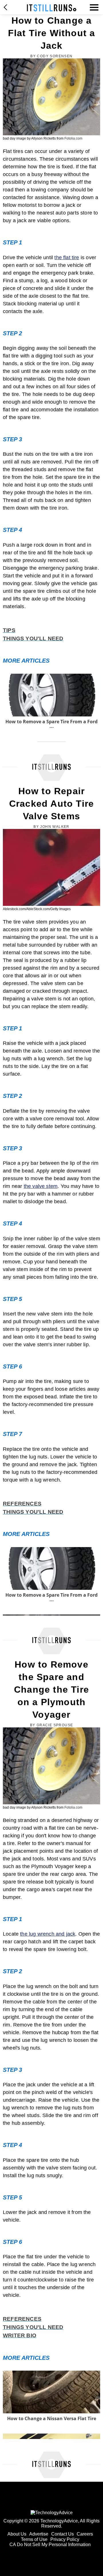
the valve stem (41, 1186)
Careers (85, 2534)
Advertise (39, 2534)
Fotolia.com (73, 138)
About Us (17, 2534)
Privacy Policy (65, 2539)
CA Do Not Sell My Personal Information (50, 2545)
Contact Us (63, 2534)
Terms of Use (34, 2539)
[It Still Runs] (52, 8)
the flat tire (67, 258)
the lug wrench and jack (48, 1934)
